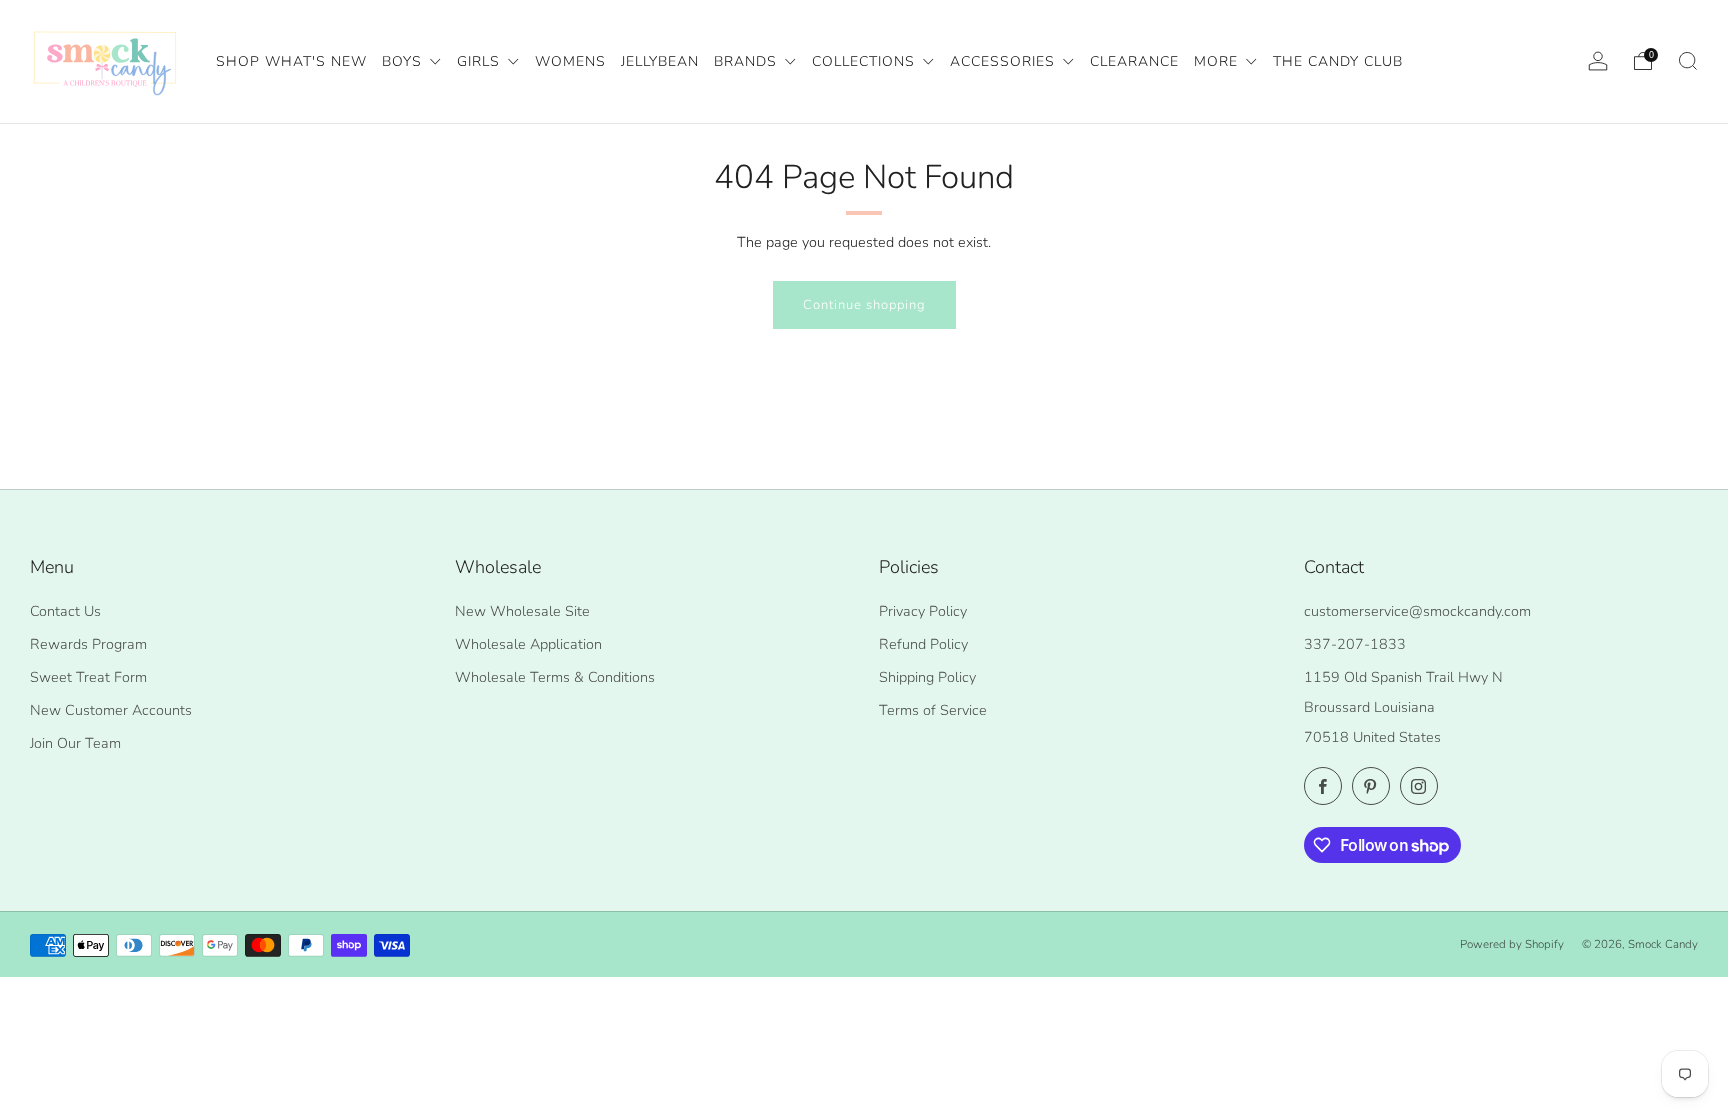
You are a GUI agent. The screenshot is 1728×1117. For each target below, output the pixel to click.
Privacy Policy (923, 611)
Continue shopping (864, 305)
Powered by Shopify (1512, 944)
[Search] (1688, 61)
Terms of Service (933, 710)
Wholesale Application (528, 644)
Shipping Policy (927, 677)
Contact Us (65, 611)
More (1218, 61)
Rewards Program (88, 644)
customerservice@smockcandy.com (1417, 611)
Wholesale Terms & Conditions (555, 677)
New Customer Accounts (111, 710)
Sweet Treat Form (88, 677)
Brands (748, 61)
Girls (481, 61)
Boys (404, 61)
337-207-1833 (1355, 644)
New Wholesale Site (522, 611)
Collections (866, 61)
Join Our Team (75, 743)
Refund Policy (923, 644)
